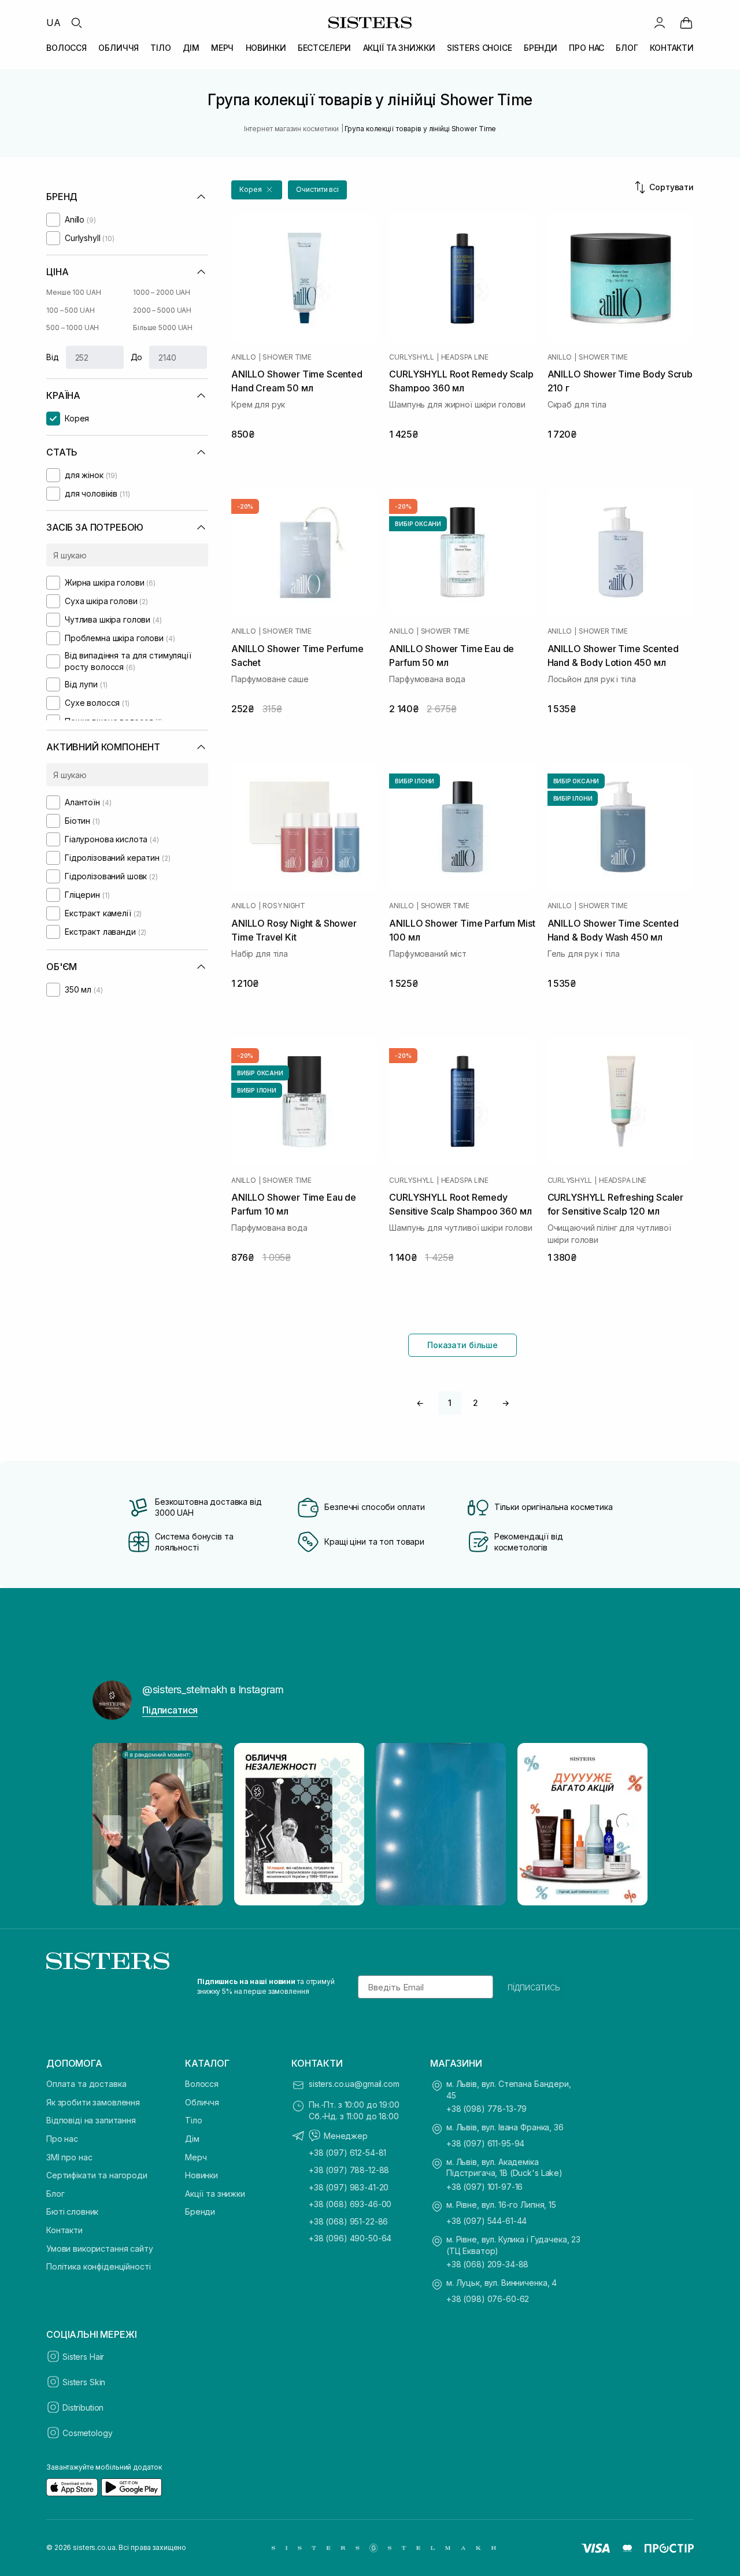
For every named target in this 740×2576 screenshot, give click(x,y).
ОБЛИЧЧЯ (119, 48)
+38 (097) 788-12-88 (349, 2170)
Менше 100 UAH (73, 292)
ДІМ (191, 48)
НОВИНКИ (266, 48)
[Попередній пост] (112, 1824)
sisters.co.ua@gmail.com (354, 2084)
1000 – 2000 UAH (162, 292)
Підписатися (170, 1710)
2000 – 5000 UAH (162, 310)
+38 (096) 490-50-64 (350, 2238)
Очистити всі (317, 189)
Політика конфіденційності (99, 2266)
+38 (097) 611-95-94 (485, 2143)
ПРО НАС (587, 48)
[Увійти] (660, 23)
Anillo (244, 357)
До (137, 357)
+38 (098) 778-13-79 (486, 2109)
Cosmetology (87, 2433)
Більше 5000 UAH (163, 327)
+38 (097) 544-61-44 (486, 2221)
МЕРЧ (222, 48)
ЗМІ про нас (69, 2157)
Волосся (202, 2084)
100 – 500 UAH (70, 310)
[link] (686, 23)
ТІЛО (160, 48)
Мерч (196, 2157)
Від (53, 357)
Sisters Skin (84, 2382)
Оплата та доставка (86, 2084)
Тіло (193, 2120)
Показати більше (462, 1345)
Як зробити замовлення (93, 2102)
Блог (55, 2194)
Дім (192, 2139)
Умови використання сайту (100, 2249)
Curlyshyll (412, 357)
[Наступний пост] (628, 1824)
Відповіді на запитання (91, 2120)
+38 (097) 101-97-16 (484, 2187)
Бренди (200, 2212)
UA (53, 23)
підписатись (534, 1987)
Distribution (83, 2407)
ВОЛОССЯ (66, 48)
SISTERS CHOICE (480, 48)
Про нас (62, 2139)
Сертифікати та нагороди (97, 2175)
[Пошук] (76, 23)
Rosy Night (284, 906)
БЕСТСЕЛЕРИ (325, 48)
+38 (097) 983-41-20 (349, 2187)
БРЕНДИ (541, 48)
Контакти (64, 2230)
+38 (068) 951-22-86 (348, 2221)
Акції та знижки (215, 2194)
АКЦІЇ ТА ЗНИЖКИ (399, 48)
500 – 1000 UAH (73, 327)
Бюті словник (72, 2212)
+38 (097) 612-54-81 (347, 2153)
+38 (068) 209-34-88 (487, 2264)
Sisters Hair (83, 2357)
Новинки (201, 2175)
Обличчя (202, 2102)
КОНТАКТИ (672, 48)
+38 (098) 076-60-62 (488, 2299)
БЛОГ (627, 48)
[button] (257, 190)
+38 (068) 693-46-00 (350, 2204)
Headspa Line (465, 357)
